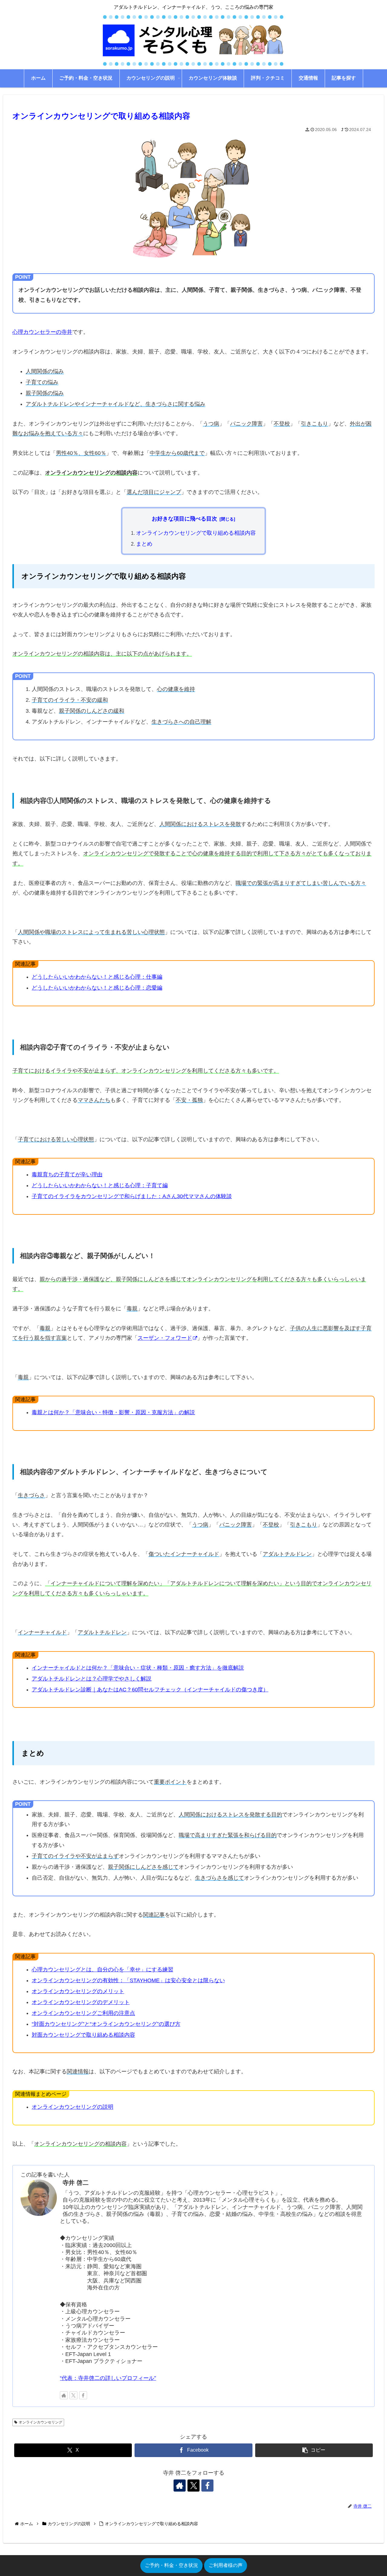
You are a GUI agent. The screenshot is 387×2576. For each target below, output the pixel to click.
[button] (314, 2450)
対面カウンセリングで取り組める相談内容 (83, 2035)
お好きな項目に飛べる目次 (184, 519)
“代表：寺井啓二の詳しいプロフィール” (108, 2378)
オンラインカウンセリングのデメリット (81, 2002)
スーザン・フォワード (165, 1338)
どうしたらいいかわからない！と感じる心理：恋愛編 (97, 988)
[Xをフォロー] (73, 2395)
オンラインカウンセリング (41, 2422)
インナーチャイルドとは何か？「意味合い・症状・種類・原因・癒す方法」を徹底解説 (138, 1668)
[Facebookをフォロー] (83, 2395)
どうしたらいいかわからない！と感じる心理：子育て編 (100, 1185)
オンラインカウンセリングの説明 (73, 2107)
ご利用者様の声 (226, 2565)
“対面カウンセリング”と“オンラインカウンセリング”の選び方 (106, 2024)
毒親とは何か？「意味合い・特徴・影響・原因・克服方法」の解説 (113, 1412)
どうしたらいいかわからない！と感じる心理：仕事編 (97, 977)
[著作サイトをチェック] (64, 2395)
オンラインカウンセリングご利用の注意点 (83, 2013)
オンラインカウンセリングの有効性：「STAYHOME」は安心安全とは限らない (128, 1980)
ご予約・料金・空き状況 (171, 2565)
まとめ (144, 544)
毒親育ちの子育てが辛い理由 (67, 1175)
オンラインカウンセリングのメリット (78, 1991)
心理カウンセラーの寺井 (42, 332)
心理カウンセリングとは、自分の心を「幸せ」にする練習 (102, 1970)
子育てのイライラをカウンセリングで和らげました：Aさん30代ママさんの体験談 (132, 1196)
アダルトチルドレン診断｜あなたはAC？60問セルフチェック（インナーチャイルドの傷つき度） (150, 1690)
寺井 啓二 (76, 2183)
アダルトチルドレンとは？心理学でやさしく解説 (92, 1679)
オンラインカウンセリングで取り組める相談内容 (196, 533)
